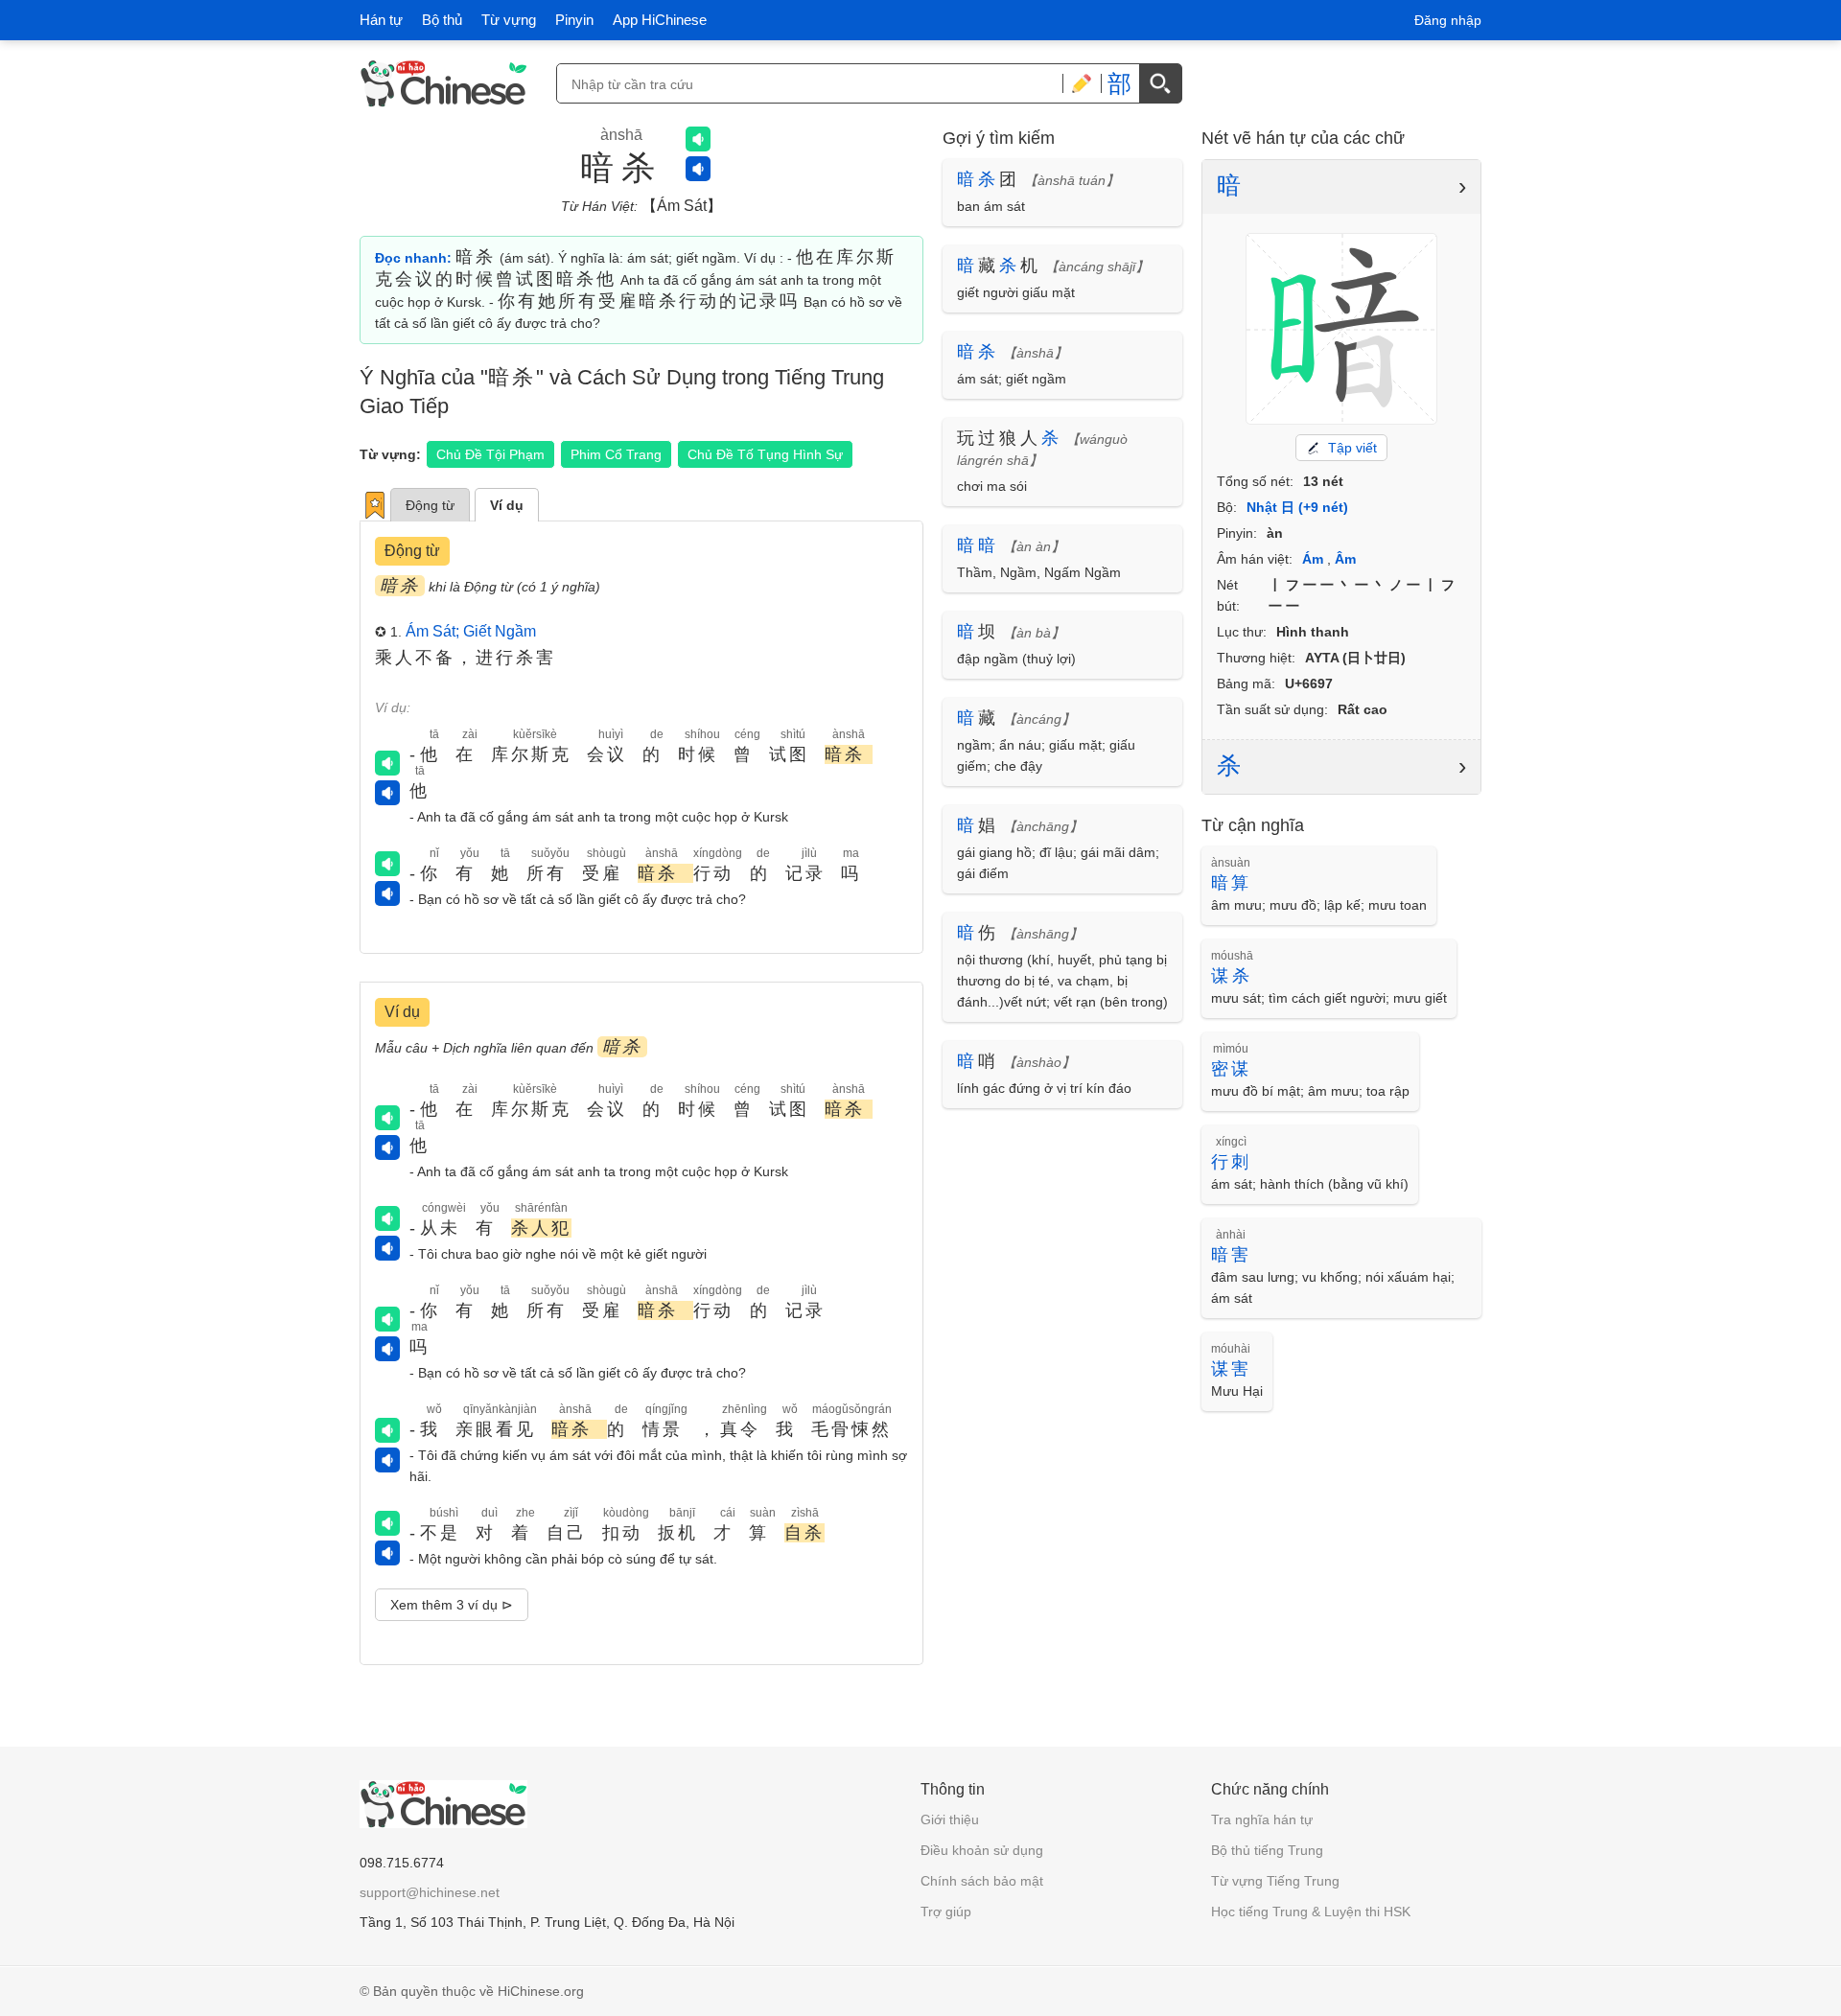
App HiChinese (660, 20)
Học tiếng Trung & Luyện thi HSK (1311, 1912)
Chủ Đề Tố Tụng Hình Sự (765, 454)
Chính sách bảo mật (982, 1881)
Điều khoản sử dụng (982, 1850)
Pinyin (574, 20)
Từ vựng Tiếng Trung (1275, 1881)
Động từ (430, 505)
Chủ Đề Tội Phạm (490, 454)
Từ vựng (509, 20)
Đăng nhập (1448, 20)
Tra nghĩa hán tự (1262, 1819)
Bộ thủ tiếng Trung (1267, 1850)
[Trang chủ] (443, 83)
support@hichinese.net (430, 1892)
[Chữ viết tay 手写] (1082, 83)
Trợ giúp (946, 1912)
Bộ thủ (442, 20)
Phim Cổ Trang (616, 454)
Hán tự (381, 20)
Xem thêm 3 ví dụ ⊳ (452, 1605)
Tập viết (1352, 448)
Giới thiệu (950, 1819)
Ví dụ (507, 505)
